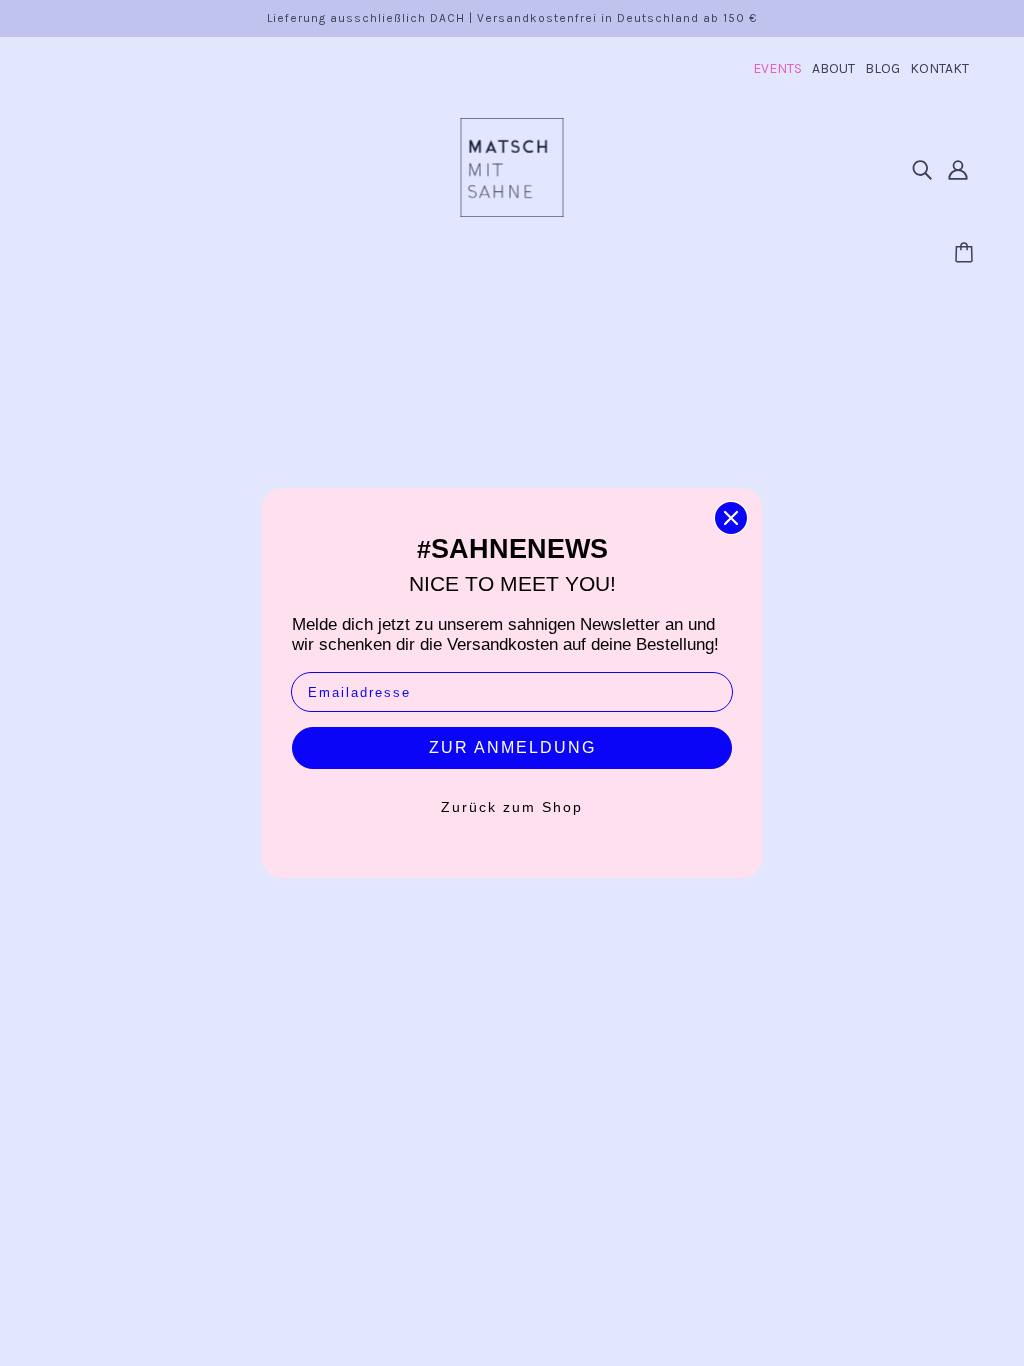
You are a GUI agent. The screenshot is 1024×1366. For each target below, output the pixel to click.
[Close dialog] (731, 518)
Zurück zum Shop (512, 807)
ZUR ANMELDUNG (512, 747)
